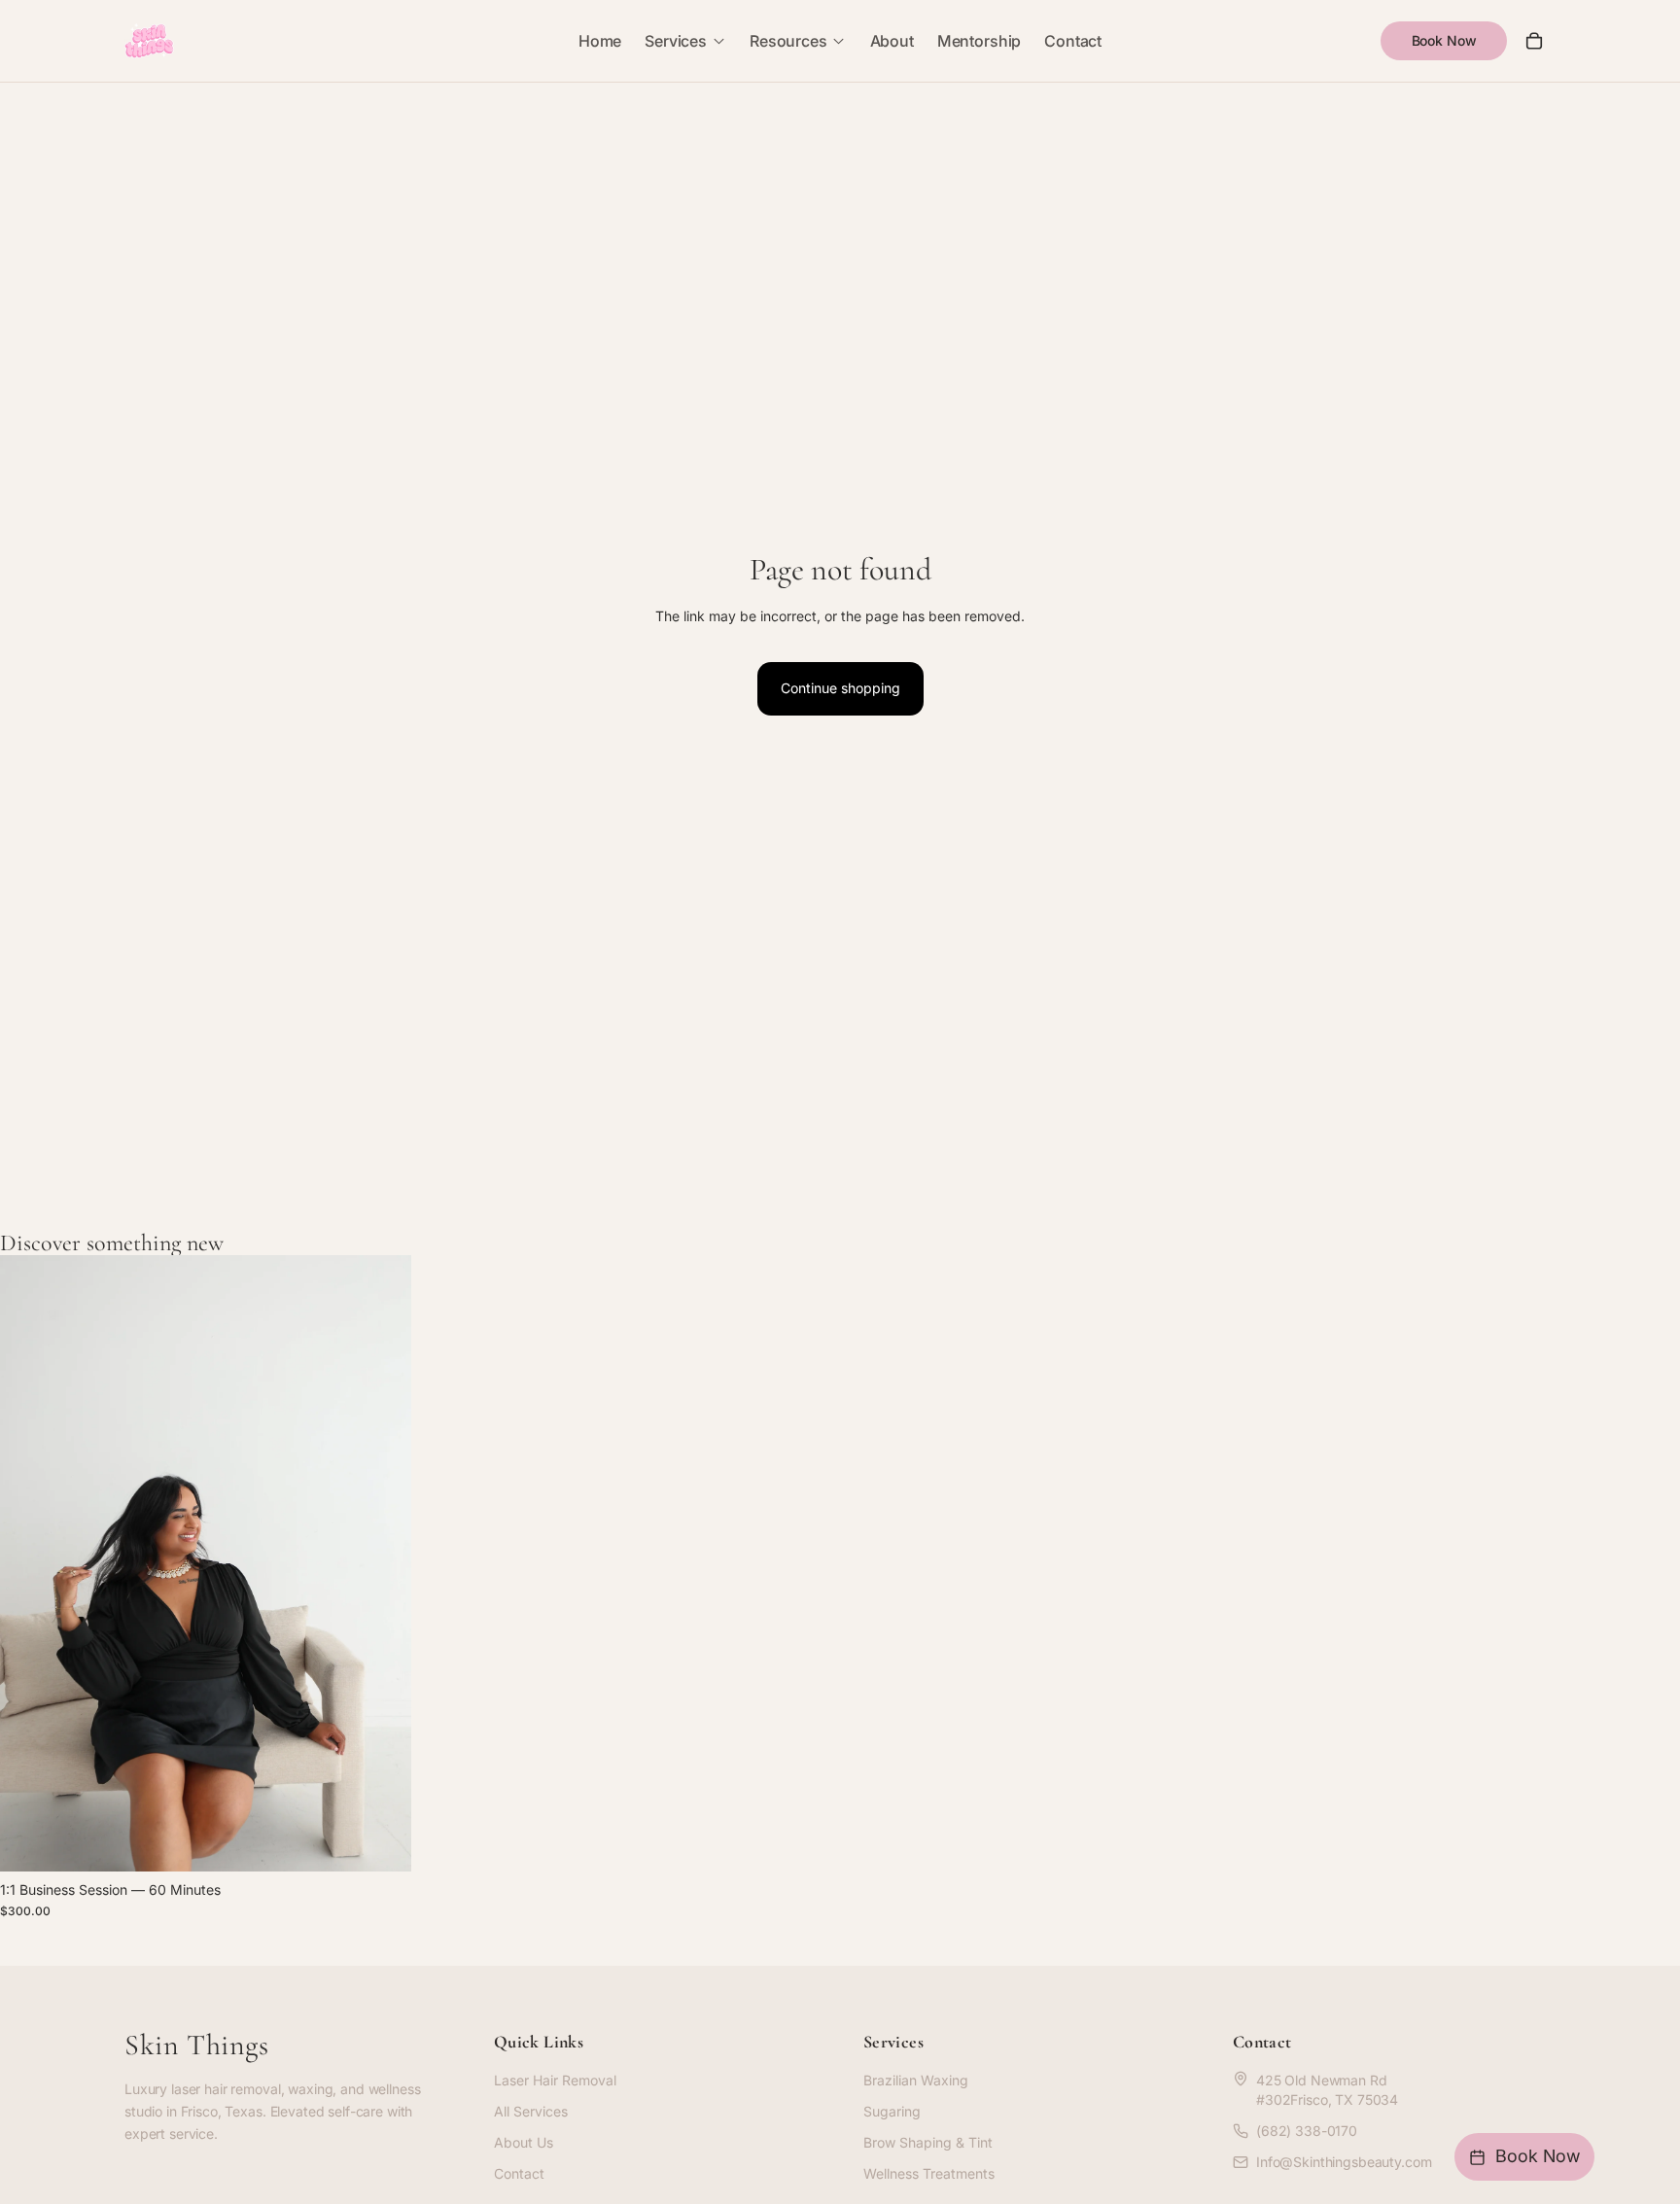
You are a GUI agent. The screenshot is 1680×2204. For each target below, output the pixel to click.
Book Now (1444, 40)
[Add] (381, 1841)
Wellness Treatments (929, 2173)
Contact (519, 2173)
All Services (531, 2111)
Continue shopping (840, 688)
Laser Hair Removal (555, 2080)
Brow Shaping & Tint (928, 2142)
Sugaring (892, 2111)
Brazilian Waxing (916, 2080)
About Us (524, 2142)
